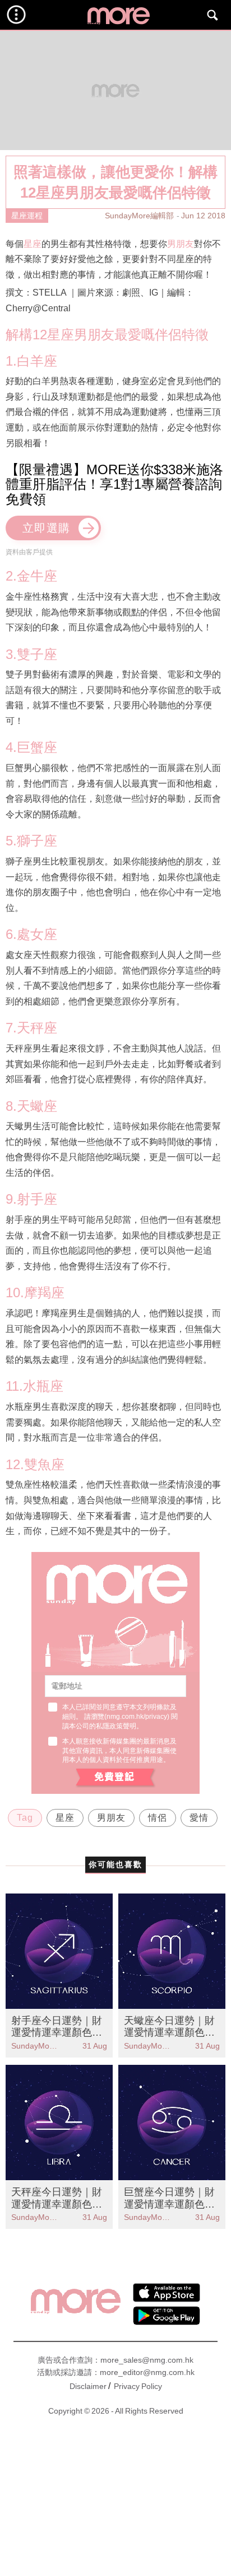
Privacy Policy (138, 2386)
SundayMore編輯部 (139, 216)
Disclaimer (88, 2386)
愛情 (199, 1818)
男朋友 (181, 244)
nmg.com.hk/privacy (137, 1717)
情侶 (158, 1818)
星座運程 (27, 216)
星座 (33, 244)
